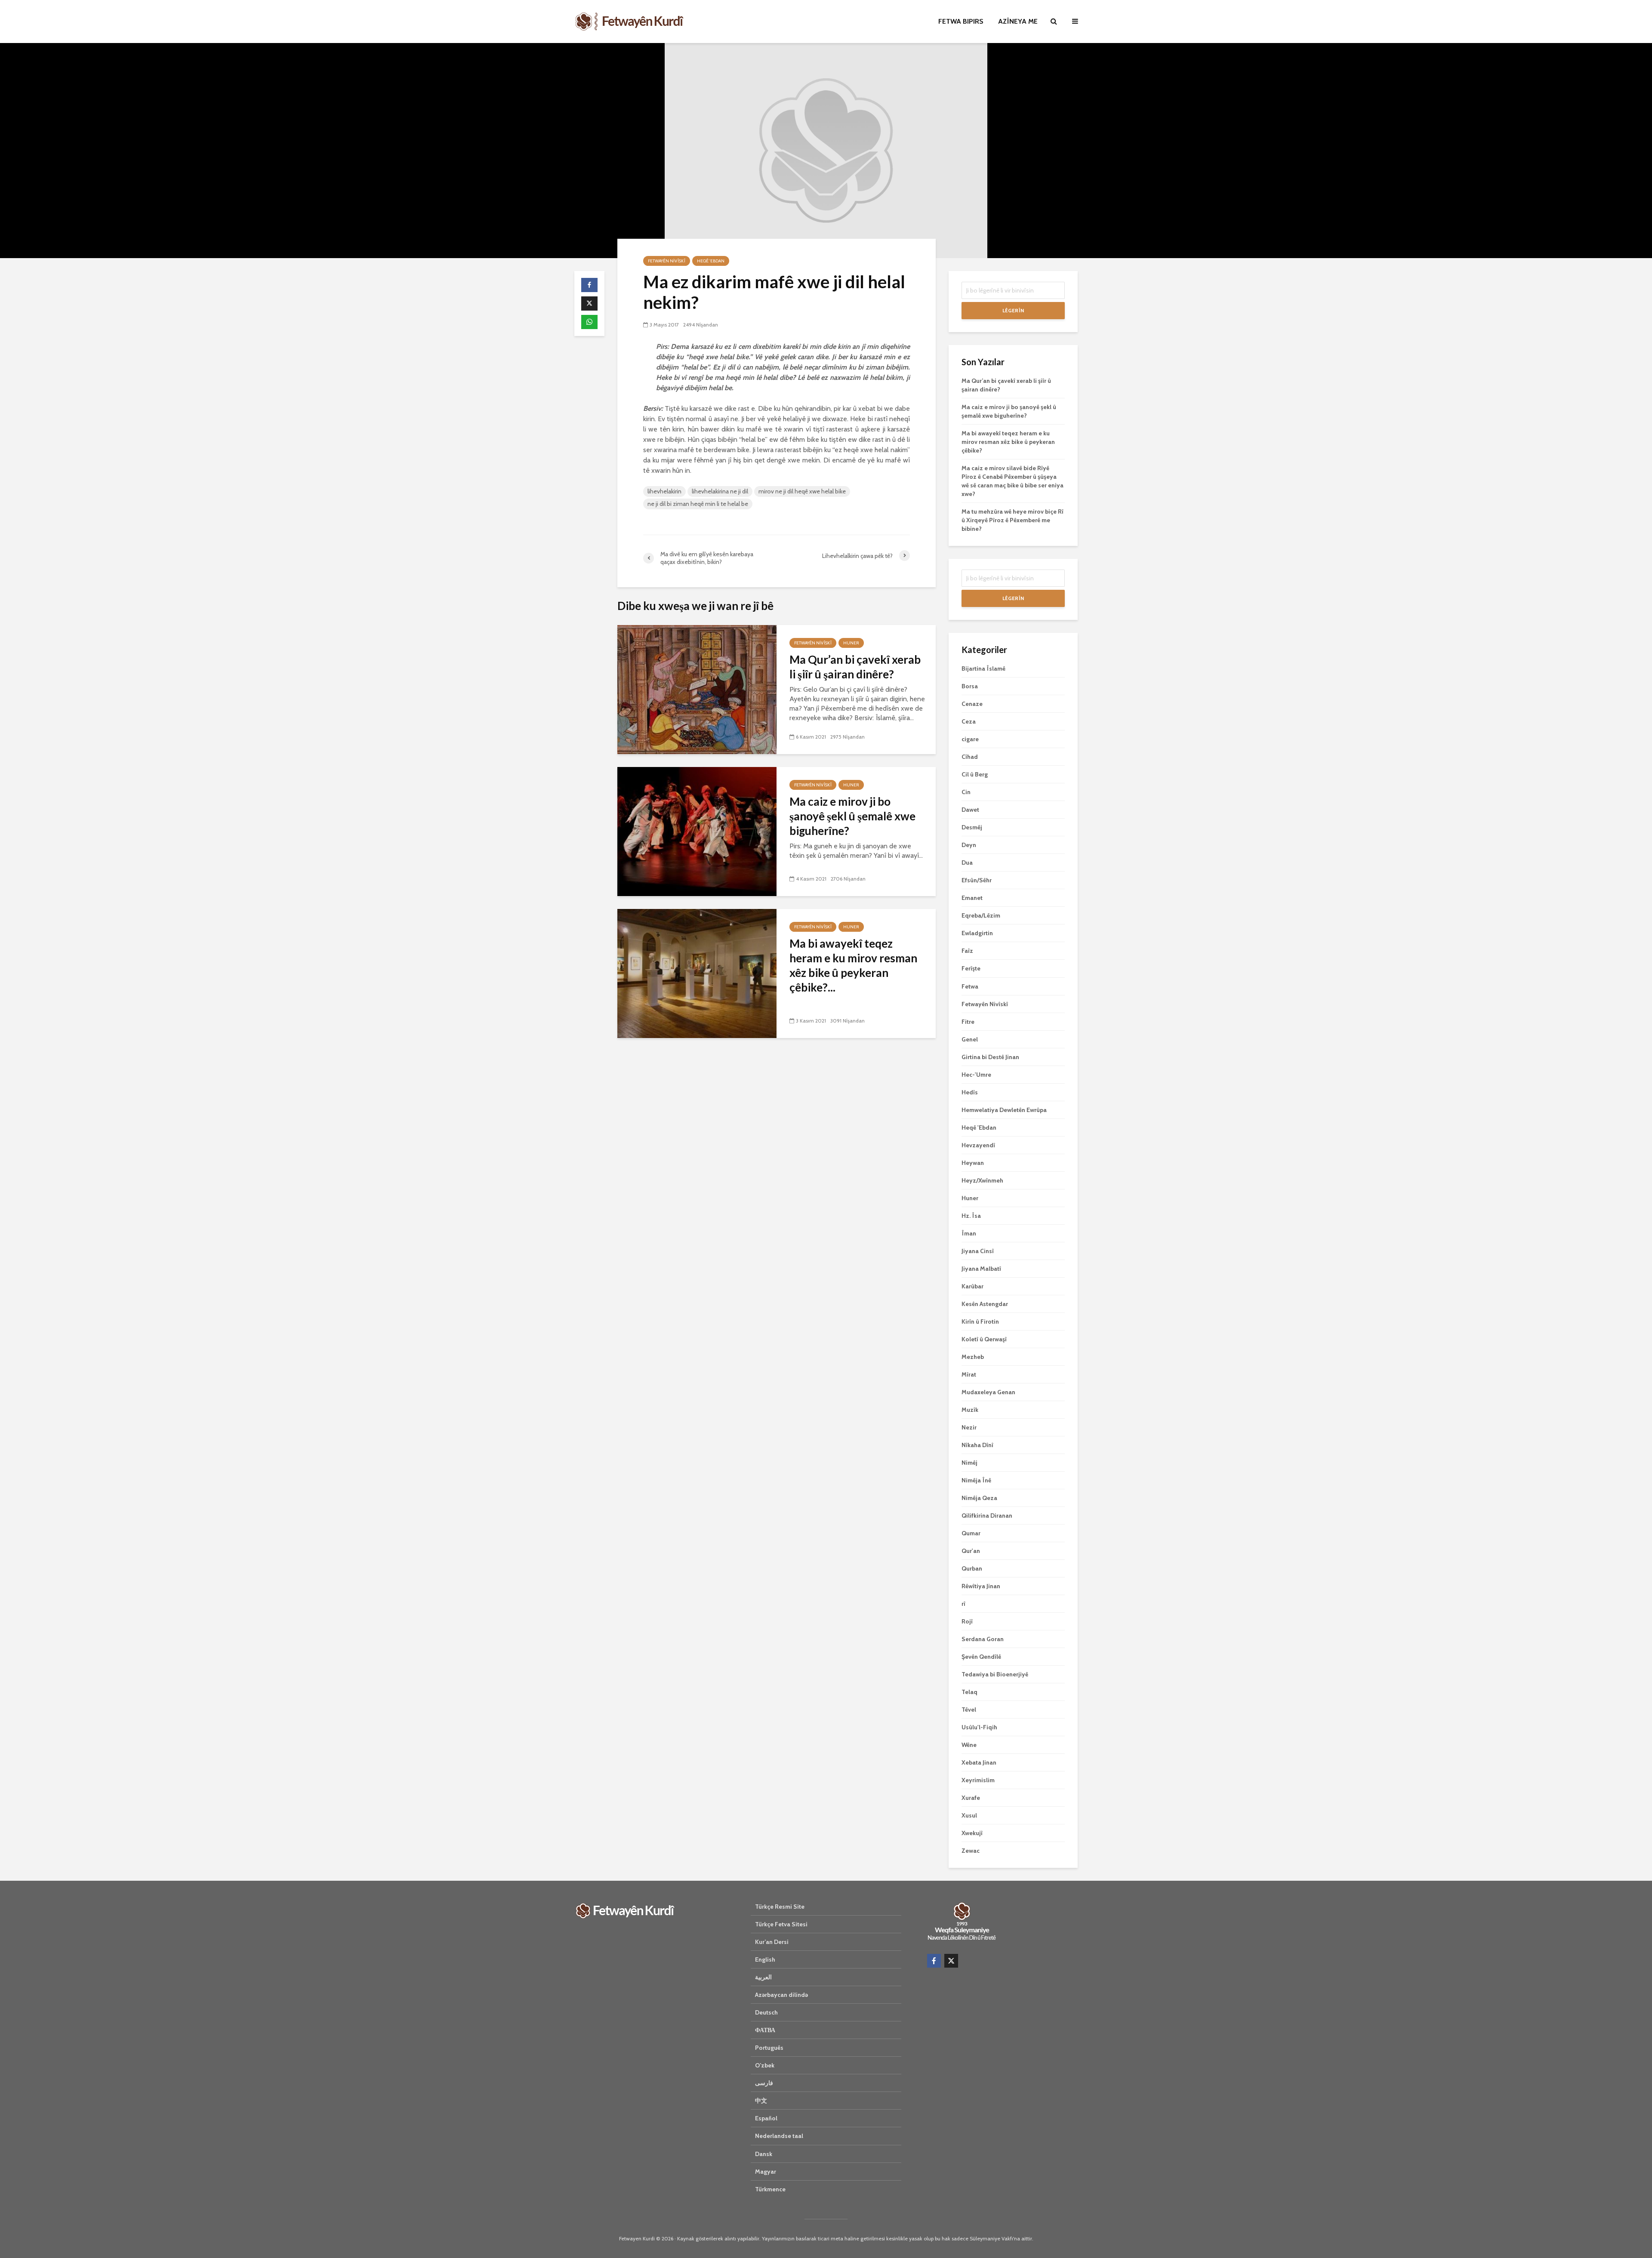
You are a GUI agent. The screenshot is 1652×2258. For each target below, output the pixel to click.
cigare (970, 739)
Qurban (972, 1568)
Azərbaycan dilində (781, 1995)
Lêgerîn (1013, 310)
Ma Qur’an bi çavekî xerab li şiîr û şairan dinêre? (855, 667)
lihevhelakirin (664, 491)
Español (766, 2118)
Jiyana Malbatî (981, 1269)
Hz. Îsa (971, 1216)
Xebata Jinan (979, 1762)
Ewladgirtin (977, 933)
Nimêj (969, 1463)
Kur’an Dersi (772, 1942)
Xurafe (971, 1798)
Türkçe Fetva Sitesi (781, 1924)
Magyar (766, 2172)
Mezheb (973, 1357)
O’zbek (765, 2065)
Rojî (967, 1621)
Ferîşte (971, 968)
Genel (970, 1039)
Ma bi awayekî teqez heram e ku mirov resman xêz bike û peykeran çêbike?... (853, 965)
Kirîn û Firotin (980, 1322)
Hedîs (970, 1092)
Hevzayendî (978, 1145)
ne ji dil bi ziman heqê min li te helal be (698, 504)
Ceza (969, 721)
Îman (969, 1233)
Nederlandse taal (779, 2136)
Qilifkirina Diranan (987, 1516)
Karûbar (972, 1286)
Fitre (968, 1022)
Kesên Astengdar (985, 1304)
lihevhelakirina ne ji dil (720, 491)
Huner (851, 643)
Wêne (969, 1745)
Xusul (969, 1815)
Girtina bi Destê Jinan (990, 1057)
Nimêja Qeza (979, 1498)
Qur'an (971, 1551)
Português (769, 2048)
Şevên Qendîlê (981, 1657)
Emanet (972, 898)
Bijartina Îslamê (983, 668)
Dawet (970, 810)
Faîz (967, 951)
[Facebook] (934, 1961)
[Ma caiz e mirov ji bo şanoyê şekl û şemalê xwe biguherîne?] (697, 831)
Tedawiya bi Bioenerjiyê (995, 1674)
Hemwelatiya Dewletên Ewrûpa (1004, 1110)
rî (963, 1604)
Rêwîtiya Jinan (981, 1586)
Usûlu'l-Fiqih (979, 1727)
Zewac (971, 1851)
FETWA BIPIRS (961, 21)
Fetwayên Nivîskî (667, 261)
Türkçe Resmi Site (780, 1907)
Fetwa (970, 986)
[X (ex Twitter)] (951, 1961)
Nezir (969, 1427)
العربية (763, 1977)
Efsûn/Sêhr (977, 880)
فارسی (764, 2083)
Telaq (969, 1692)
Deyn (969, 845)
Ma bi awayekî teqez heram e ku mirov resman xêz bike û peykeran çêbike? (1008, 442)
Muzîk (970, 1410)
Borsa (970, 686)
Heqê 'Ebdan (711, 261)
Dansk (764, 2154)
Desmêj (972, 827)
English (765, 1959)
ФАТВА (765, 2030)
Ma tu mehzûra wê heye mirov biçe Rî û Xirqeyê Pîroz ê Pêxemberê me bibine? (1012, 520)
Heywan (973, 1163)
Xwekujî (972, 1833)
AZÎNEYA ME (1018, 21)
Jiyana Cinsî (978, 1251)
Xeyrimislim (978, 1780)
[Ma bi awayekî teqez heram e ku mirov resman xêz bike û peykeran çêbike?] (697, 973)
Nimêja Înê (976, 1480)
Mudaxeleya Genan (988, 1392)
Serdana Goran (983, 1639)
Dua (967, 863)
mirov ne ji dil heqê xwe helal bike (802, 491)
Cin (966, 792)
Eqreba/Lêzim (981, 915)
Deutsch (766, 2012)
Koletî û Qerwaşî (984, 1339)
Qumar (971, 1533)
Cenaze (972, 704)
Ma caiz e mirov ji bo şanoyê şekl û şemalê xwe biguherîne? (852, 816)
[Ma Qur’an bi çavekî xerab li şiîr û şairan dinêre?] (697, 689)
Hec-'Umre (976, 1075)
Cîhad (970, 757)
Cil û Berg (975, 774)
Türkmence (770, 2189)
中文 (761, 2101)
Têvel (969, 1710)
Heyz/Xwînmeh (982, 1180)
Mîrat (969, 1374)
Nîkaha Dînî (977, 1445)
